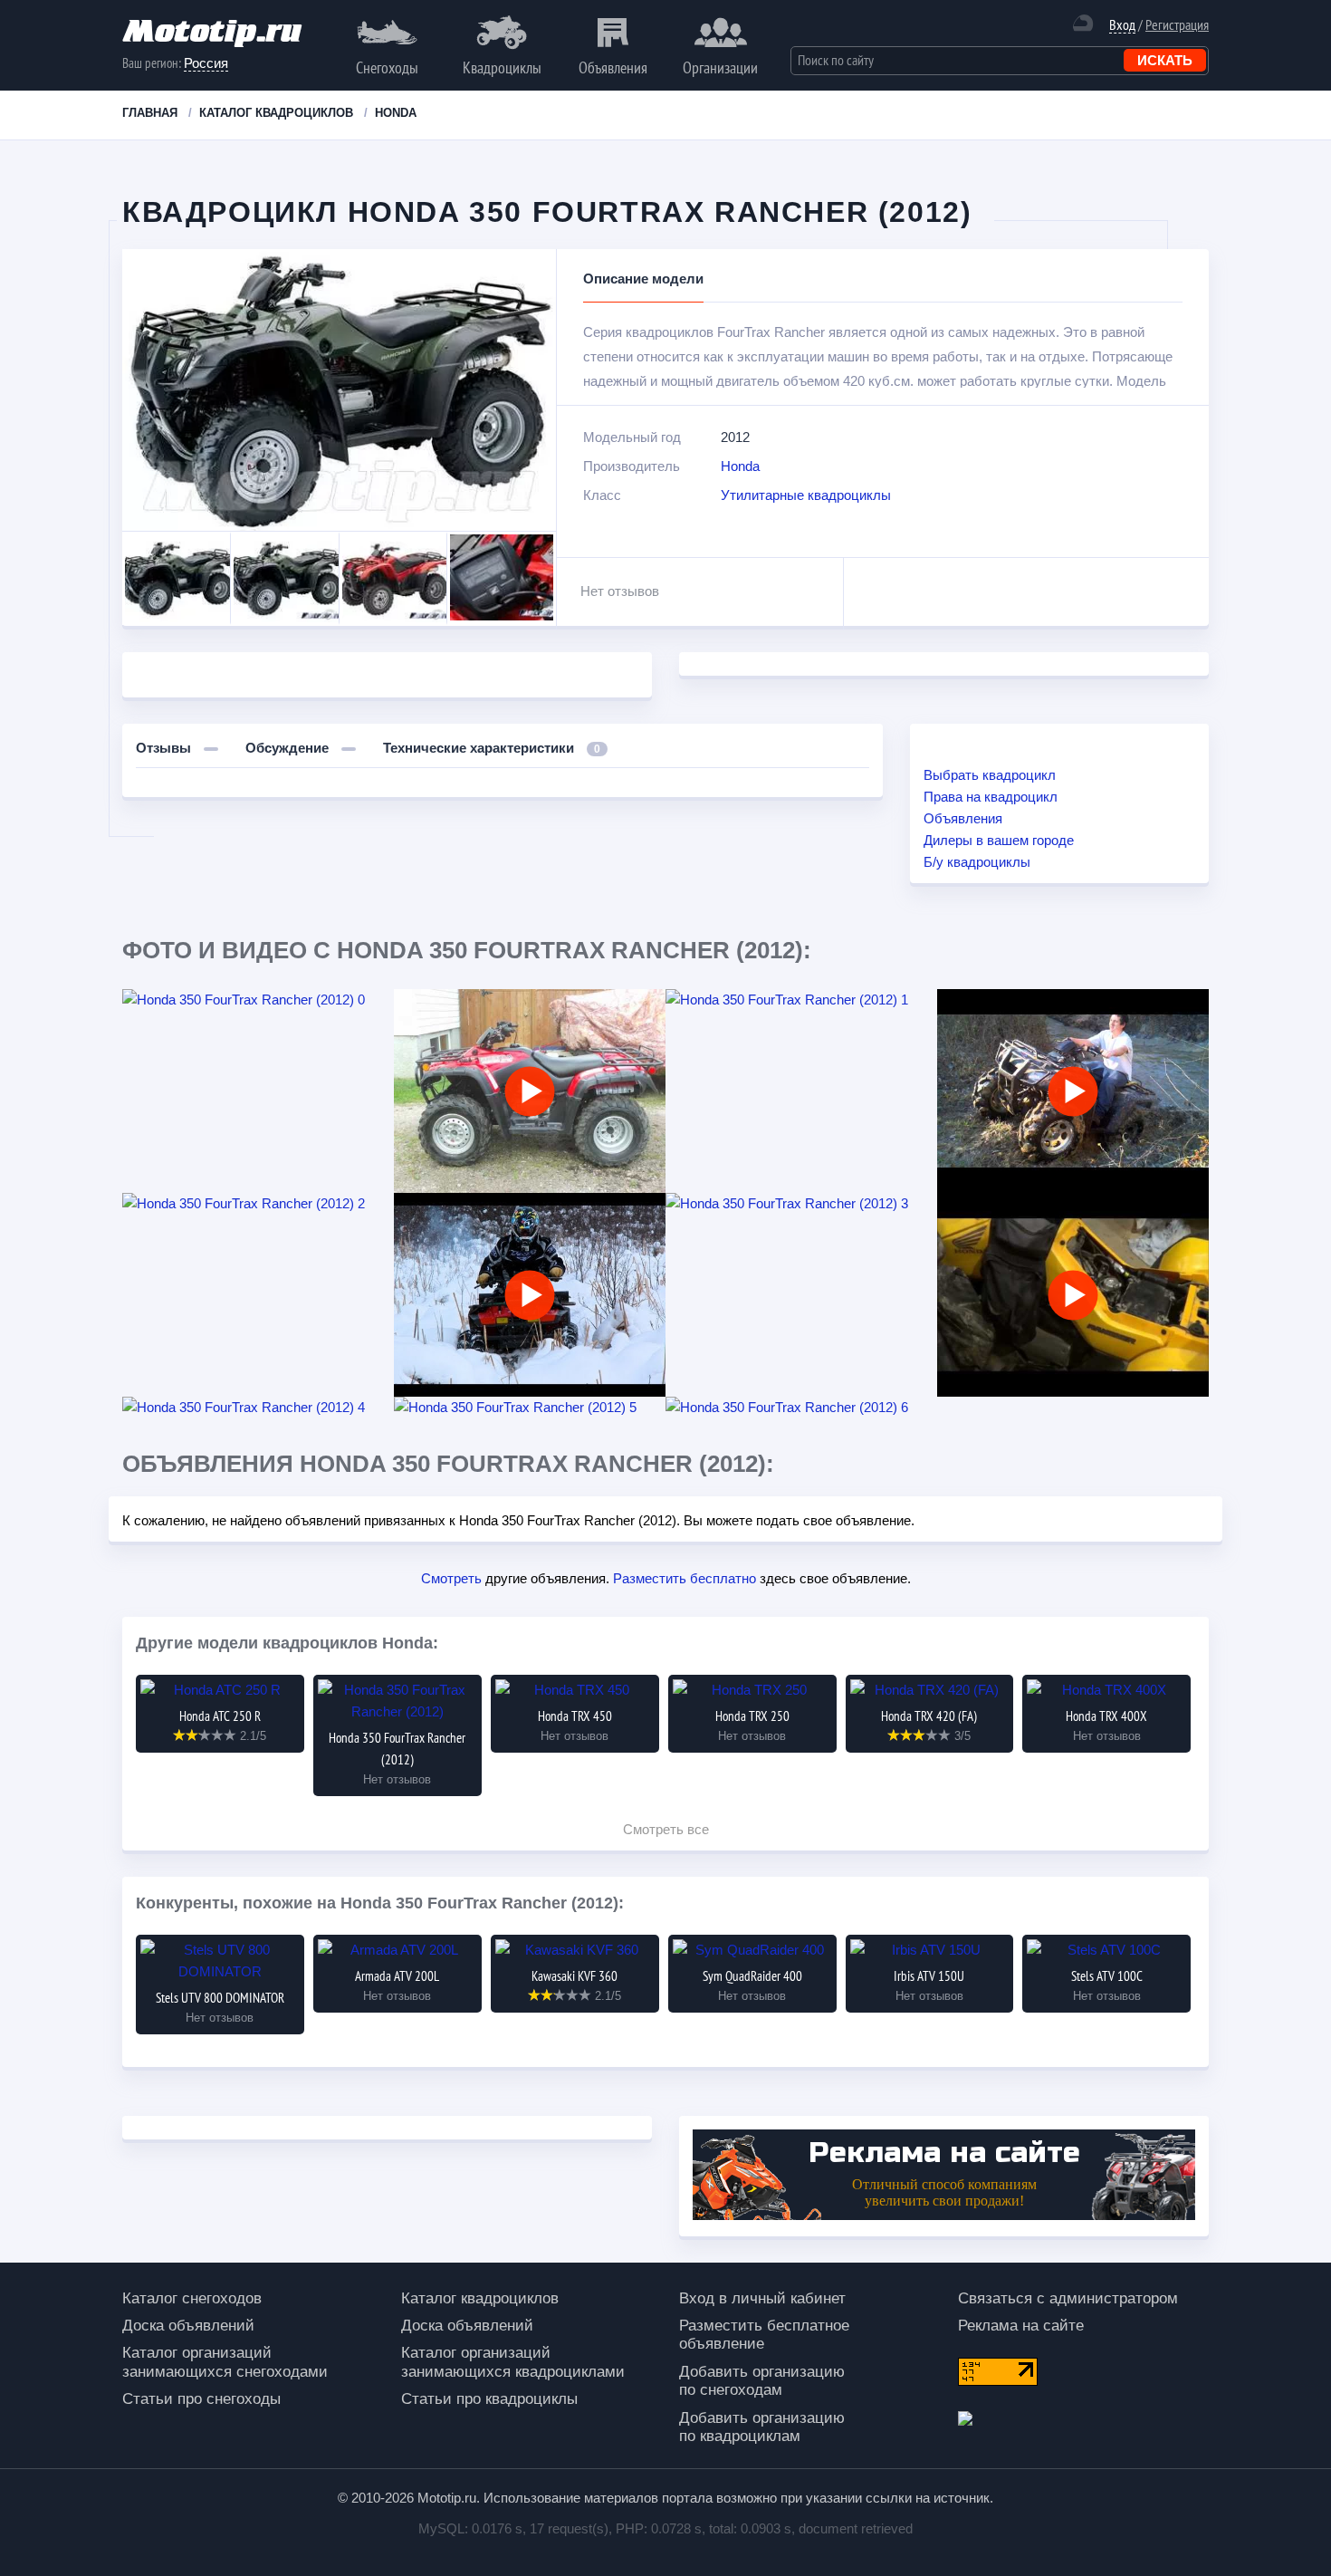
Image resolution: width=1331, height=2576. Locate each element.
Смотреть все (666, 1829)
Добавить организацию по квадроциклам (762, 2427)
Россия (206, 63)
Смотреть (451, 1578)
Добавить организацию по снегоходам (762, 2381)
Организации (720, 67)
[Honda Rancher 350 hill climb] (1073, 1091)
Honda (740, 466)
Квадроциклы (502, 67)
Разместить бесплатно (685, 1578)
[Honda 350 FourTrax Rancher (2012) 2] (258, 1204)
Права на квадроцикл (991, 797)
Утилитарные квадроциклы (806, 495)
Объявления (613, 67)
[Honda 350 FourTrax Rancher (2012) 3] (801, 1204)
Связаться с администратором (1068, 2298)
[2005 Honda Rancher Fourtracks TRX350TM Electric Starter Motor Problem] (1073, 1295)
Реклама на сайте (1021, 2326)
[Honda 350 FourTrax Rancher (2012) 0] (258, 1000)
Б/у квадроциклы (977, 862)
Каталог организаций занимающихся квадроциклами (513, 2362)
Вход (1122, 25)
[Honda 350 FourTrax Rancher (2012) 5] (530, 1408)
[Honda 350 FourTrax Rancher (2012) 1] (801, 1000)
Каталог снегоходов (192, 2298)
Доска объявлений (188, 2326)
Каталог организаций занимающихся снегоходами (225, 2362)
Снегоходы (387, 67)
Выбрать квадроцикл (990, 775)
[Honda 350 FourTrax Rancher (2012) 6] (801, 1408)
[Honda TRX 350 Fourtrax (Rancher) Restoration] (530, 1091)
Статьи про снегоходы (201, 2399)
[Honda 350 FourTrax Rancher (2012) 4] (258, 1408)
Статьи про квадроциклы (489, 2399)
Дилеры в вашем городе (999, 840)
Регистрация (1177, 24)
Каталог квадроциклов (480, 2298)
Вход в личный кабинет (762, 2298)
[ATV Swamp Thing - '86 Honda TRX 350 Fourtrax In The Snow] (530, 1295)
